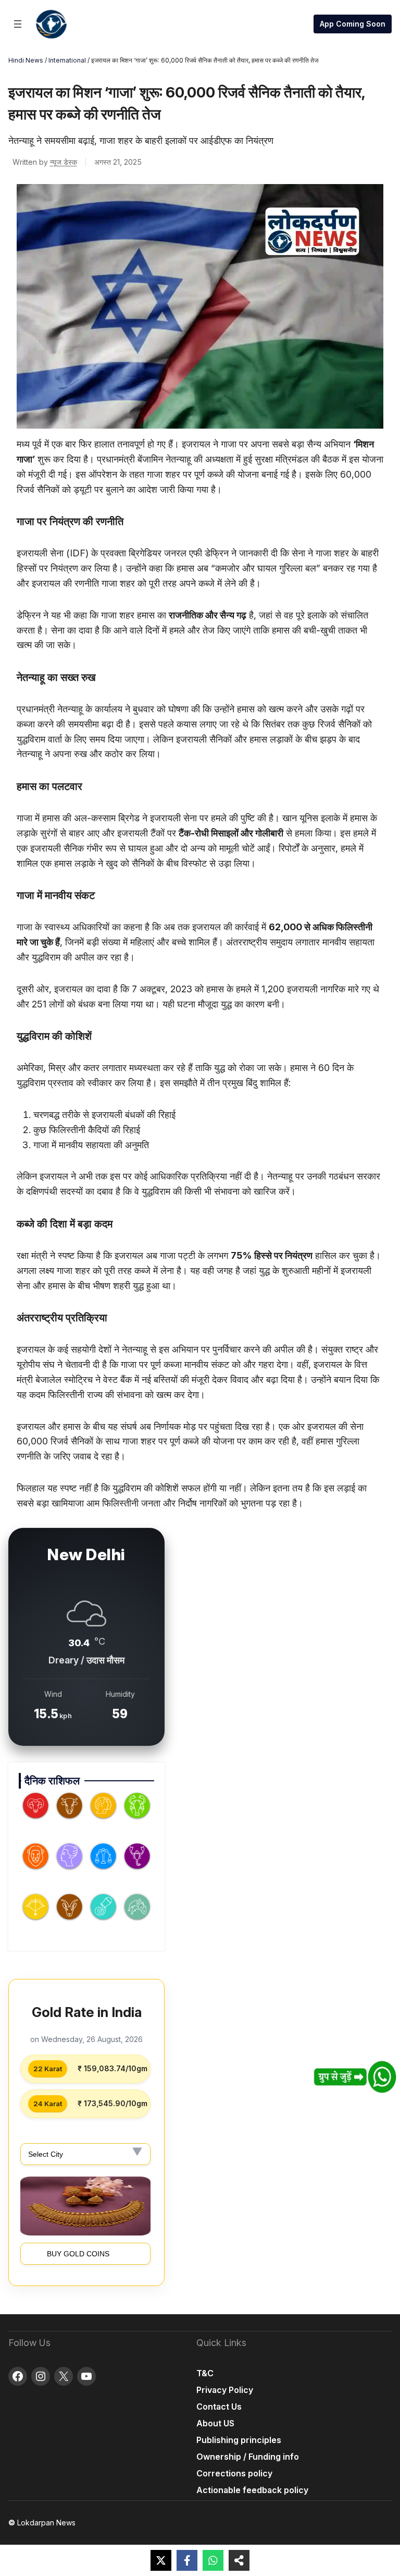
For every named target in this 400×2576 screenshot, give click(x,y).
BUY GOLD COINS (78, 2254)
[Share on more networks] (239, 2560)
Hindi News (26, 60)
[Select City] (85, 2154)
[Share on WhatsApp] (213, 2560)
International (67, 60)
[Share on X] (161, 2560)
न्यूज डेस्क (64, 162)
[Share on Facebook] (187, 2560)
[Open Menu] (18, 24)
